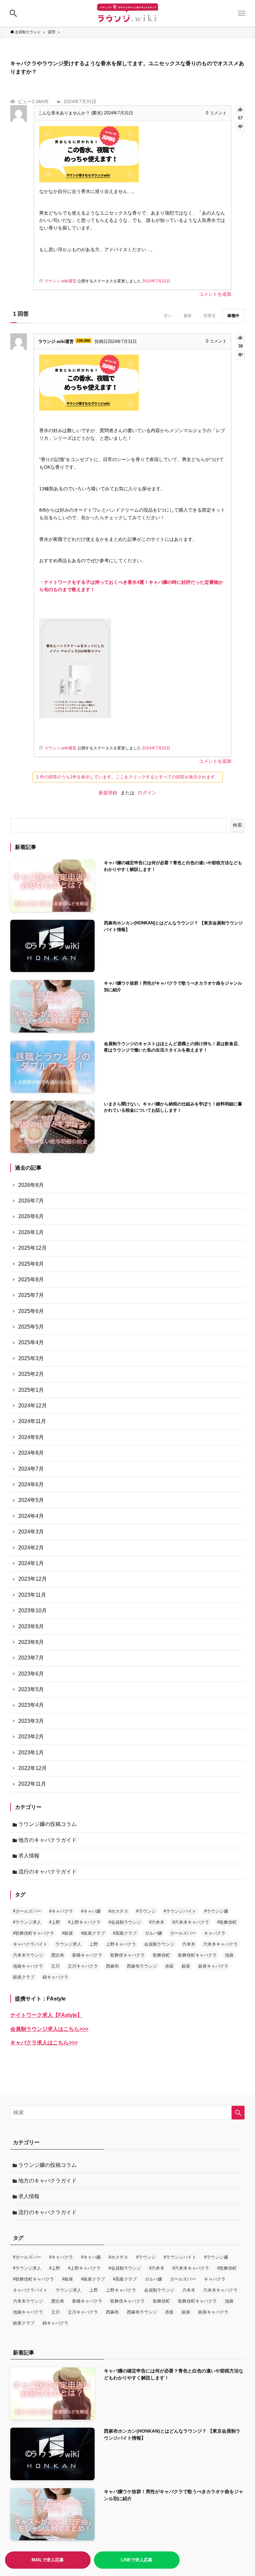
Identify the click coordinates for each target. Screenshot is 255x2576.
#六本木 (157, 1922)
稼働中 (233, 316)
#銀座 (68, 1933)
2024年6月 (31, 1484)
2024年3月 (31, 1532)
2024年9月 (31, 1437)
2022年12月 (33, 1768)
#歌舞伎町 (227, 1922)
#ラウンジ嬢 (216, 1911)
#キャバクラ (61, 1911)
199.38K (84, 341)
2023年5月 (31, 1689)
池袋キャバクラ (28, 1966)
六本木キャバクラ (220, 1944)
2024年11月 (32, 1421)
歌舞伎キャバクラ (127, 1955)
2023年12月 (33, 1579)
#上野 (55, 1922)
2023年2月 (31, 1737)
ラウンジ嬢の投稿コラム (47, 1824)
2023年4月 (31, 1705)
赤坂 (169, 1966)
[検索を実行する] (238, 2113)
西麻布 (112, 1966)
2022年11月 (32, 1784)
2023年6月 (31, 1674)
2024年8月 (31, 1453)
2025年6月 (31, 1311)
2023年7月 (31, 1658)
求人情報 (29, 1856)
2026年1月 (31, 1232)
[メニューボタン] (242, 13)
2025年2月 (31, 1374)
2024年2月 (31, 1548)
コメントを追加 (215, 294)
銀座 (186, 1966)
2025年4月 (31, 1342)
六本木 (189, 1944)
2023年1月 (31, 1753)
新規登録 (108, 793)
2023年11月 (32, 1595)
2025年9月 (31, 1264)
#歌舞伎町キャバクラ (34, 1933)
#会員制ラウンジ (125, 1922)
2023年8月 (31, 1642)
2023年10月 (33, 1610)
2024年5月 (31, 1500)
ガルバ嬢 (153, 1933)
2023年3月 (31, 1721)
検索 (237, 825)
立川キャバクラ (83, 1966)
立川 (55, 1966)
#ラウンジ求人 (27, 1922)
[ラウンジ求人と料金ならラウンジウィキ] (127, 13)
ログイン (147, 793)
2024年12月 (33, 1406)
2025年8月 (31, 1280)
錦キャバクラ (55, 1977)
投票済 (210, 316)
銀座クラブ (24, 1977)
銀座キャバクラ (213, 1966)
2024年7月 (31, 1469)
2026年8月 (31, 1185)
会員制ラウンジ (159, 1944)
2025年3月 (31, 1358)
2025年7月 (31, 1295)
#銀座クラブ (93, 1933)
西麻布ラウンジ (142, 1966)
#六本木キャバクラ (191, 1922)
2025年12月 (33, 1248)
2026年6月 (31, 1216)
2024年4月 (31, 1516)
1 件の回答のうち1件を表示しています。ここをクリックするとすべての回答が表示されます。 (128, 777)
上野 (94, 1944)
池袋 (229, 1955)
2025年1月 (31, 1390)
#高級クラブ (125, 1933)
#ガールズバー (27, 1911)
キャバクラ (215, 1933)
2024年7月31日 (156, 281)
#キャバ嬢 (91, 1911)
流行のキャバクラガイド (47, 1872)
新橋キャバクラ (87, 1955)
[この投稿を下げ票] (240, 127)
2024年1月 (31, 1563)
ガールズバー (183, 1933)
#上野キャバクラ (84, 1922)
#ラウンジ (146, 1911)
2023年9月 (31, 1626)
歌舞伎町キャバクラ (197, 1955)
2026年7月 (31, 1201)
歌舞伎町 (161, 1955)
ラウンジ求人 (68, 1944)
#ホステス (118, 1911)
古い (168, 316)
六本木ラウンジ (28, 1955)
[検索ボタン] (13, 13)
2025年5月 (31, 1327)
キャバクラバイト (30, 1944)
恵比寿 (58, 1955)
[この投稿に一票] (240, 110)
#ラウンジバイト (180, 1911)
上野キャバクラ (121, 1944)
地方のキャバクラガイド (47, 1840)
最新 (188, 316)
